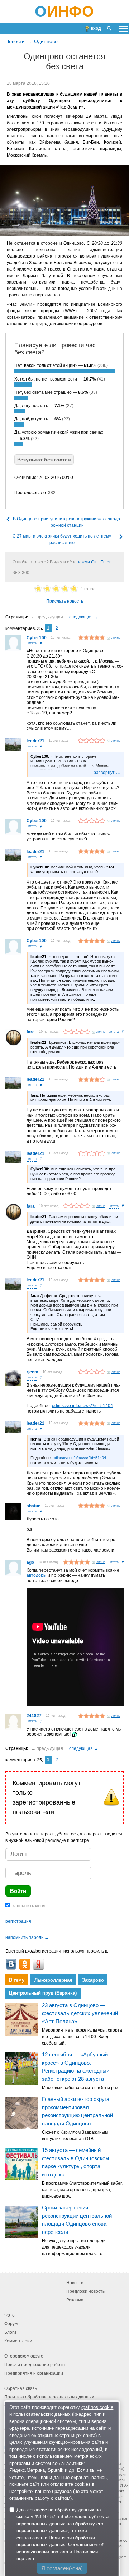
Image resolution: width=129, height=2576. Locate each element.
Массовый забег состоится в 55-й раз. (81, 2088)
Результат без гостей (44, 460)
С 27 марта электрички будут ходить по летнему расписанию (62, 539)
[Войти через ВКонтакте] (11, 1964)
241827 (34, 1716)
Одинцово (46, 41)
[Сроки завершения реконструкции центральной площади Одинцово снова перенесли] (21, 2222)
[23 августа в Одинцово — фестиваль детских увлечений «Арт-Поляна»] (21, 2019)
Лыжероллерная (53, 1980)
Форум (11, 2324)
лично (116, 637)
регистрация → (21, 1921)
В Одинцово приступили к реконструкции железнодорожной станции (67, 522)
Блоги (10, 2332)
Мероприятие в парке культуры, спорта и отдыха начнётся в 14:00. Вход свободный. (82, 2037)
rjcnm (32, 1372)
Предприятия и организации (34, 2373)
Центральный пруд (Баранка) (43, 1993)
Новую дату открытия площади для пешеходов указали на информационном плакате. (74, 2247)
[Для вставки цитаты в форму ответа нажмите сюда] (32, 644)
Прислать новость (65, 601)
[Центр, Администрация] (64, 201)
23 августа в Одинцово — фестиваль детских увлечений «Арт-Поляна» (80, 2013)
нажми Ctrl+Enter (94, 562)
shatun (34, 1506)
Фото (9, 2315)
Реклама (75, 2300)
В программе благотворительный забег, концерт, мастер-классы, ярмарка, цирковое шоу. (82, 2190)
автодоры (37, 1575)
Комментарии (18, 2341)
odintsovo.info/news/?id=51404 (82, 1406)
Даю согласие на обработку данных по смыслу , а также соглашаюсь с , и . (63, 2534)
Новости (15, 41)
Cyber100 (37, 638)
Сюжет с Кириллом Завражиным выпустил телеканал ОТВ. (75, 2135)
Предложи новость (85, 2291)
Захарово (93, 1980)
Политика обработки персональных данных (49, 2397)
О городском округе (24, 2356)
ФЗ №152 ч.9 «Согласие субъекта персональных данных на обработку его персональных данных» (63, 2524)
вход (96, 28)
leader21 (35, 741)
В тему (17, 1980)
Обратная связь (21, 2388)
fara (31, 1032)
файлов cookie (97, 2407)
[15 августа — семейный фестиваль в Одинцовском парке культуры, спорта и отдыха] (21, 2164)
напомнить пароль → (27, 1937)
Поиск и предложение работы (35, 2365)
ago (30, 1562)
